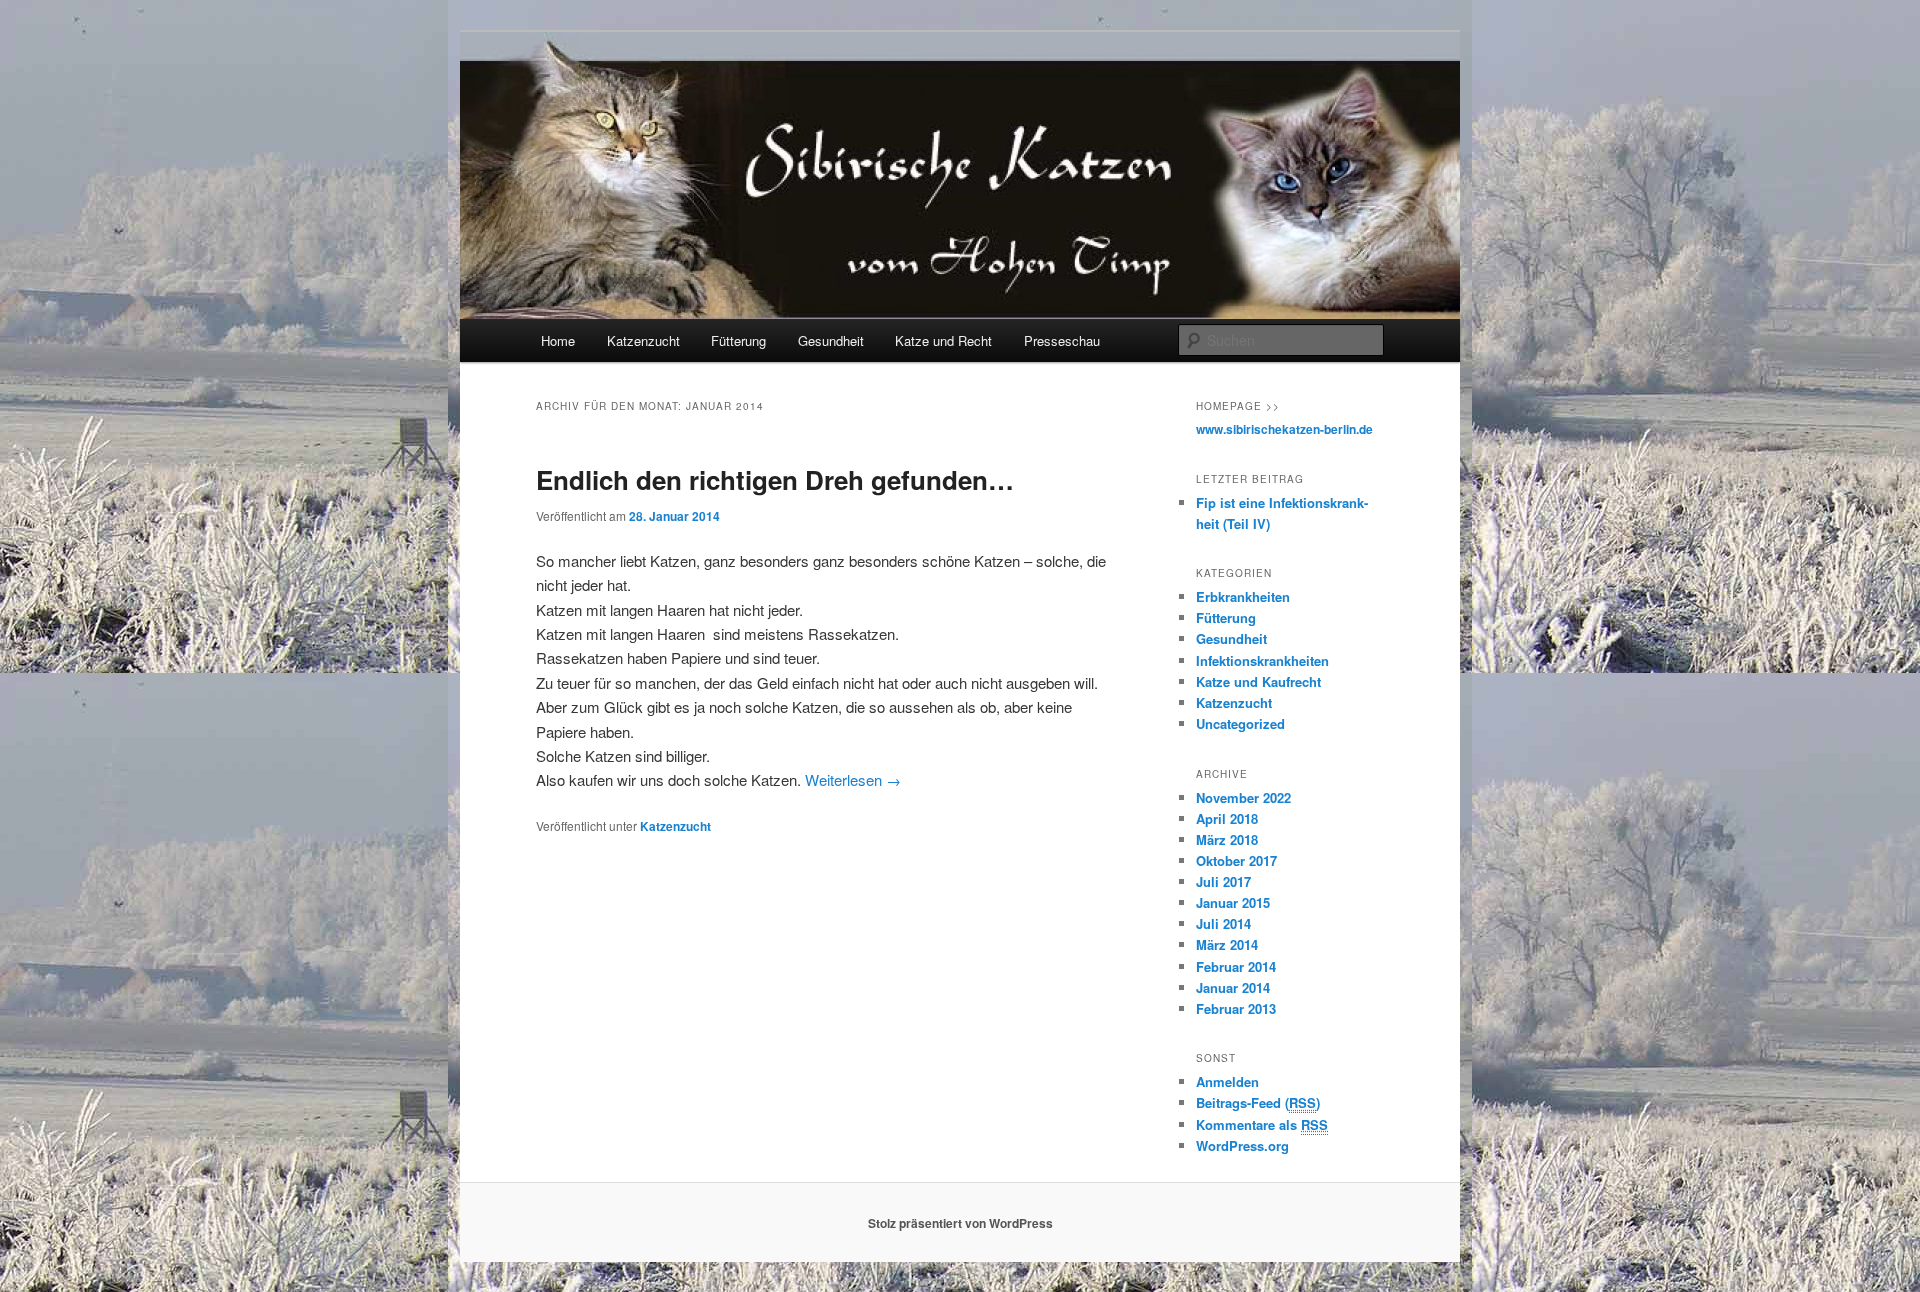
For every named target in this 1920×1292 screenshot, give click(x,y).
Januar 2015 (1233, 902)
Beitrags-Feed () (1258, 1102)
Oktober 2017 (1236, 860)
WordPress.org (1242, 1145)
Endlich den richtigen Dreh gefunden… (775, 479)
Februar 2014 (1236, 966)
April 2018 (1227, 818)
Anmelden (1227, 1081)
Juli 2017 (1223, 881)
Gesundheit (831, 340)
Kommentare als (1262, 1124)
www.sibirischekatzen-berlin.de (1284, 429)
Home (558, 340)
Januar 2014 (1233, 987)
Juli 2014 (1223, 923)
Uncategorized (1240, 723)
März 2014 (1227, 944)
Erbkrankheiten (1243, 596)
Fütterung (738, 340)
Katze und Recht (943, 340)
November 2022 (1243, 797)
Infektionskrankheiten (1262, 660)
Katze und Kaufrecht (1258, 681)
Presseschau (1062, 340)
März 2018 (1227, 839)
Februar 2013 (1236, 1008)
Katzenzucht (643, 340)
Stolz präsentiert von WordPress (960, 1223)
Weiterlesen (853, 779)
